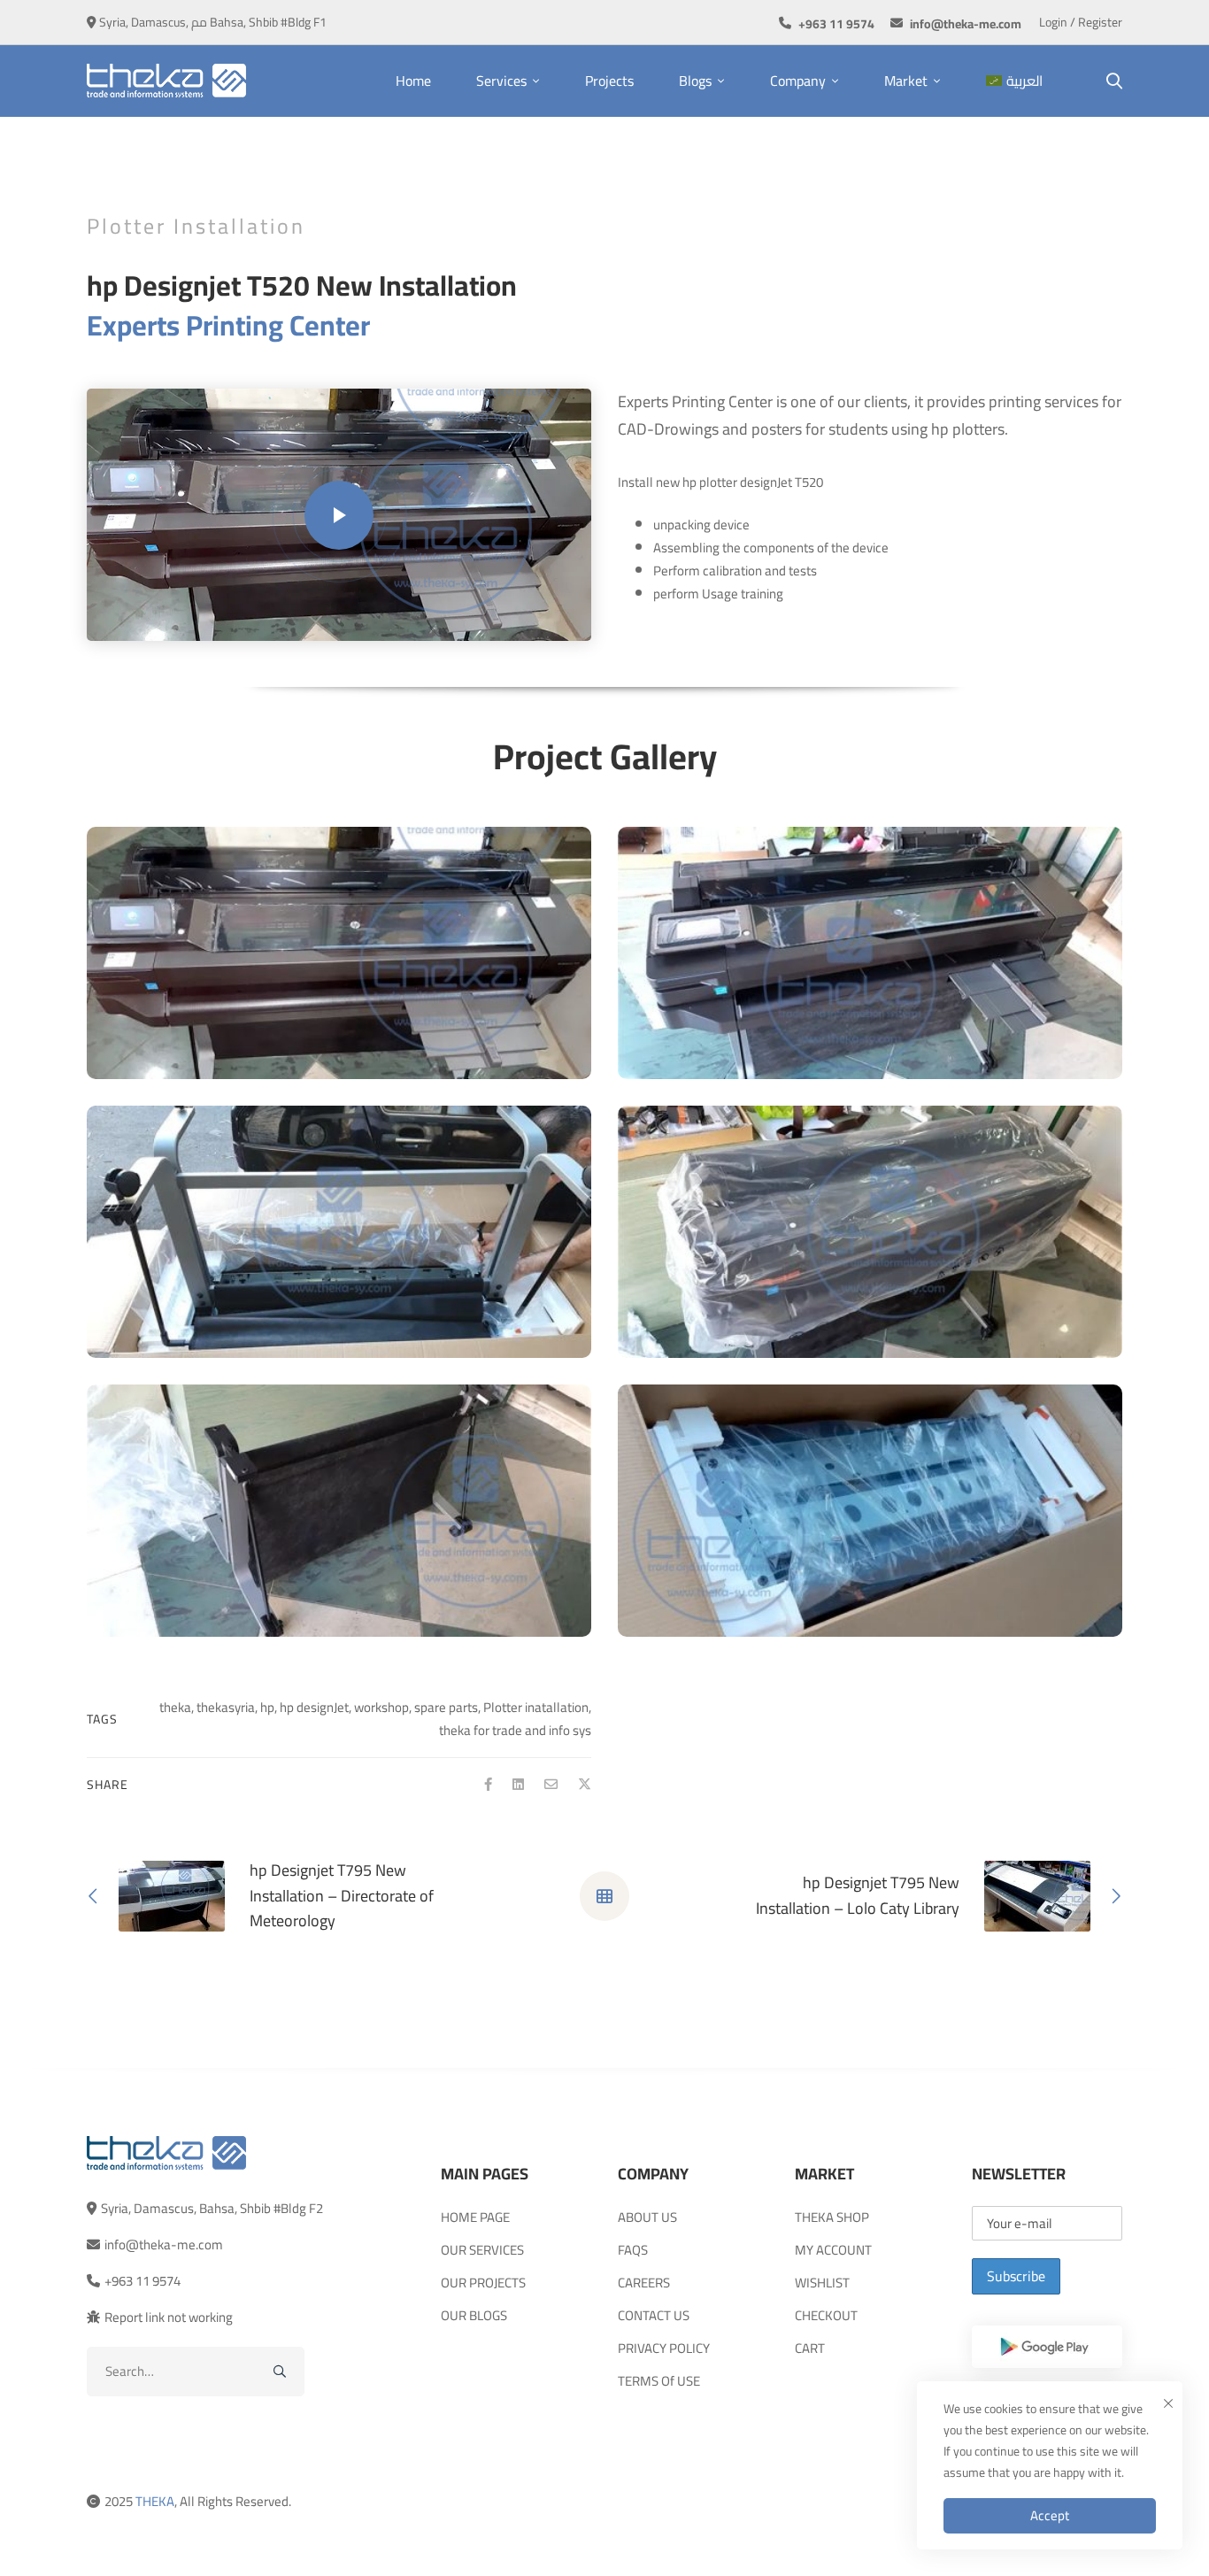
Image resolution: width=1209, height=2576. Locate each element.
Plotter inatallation (536, 1707)
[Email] (551, 1785)
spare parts (446, 1707)
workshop (381, 1707)
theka (175, 1707)
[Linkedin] (518, 1785)
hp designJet (314, 1707)
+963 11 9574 (142, 2281)
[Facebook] (488, 1785)
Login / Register (1081, 23)
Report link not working (169, 2317)
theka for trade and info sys (515, 1730)
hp (267, 1707)
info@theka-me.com (164, 2244)
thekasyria (226, 1707)
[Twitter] (585, 1785)
